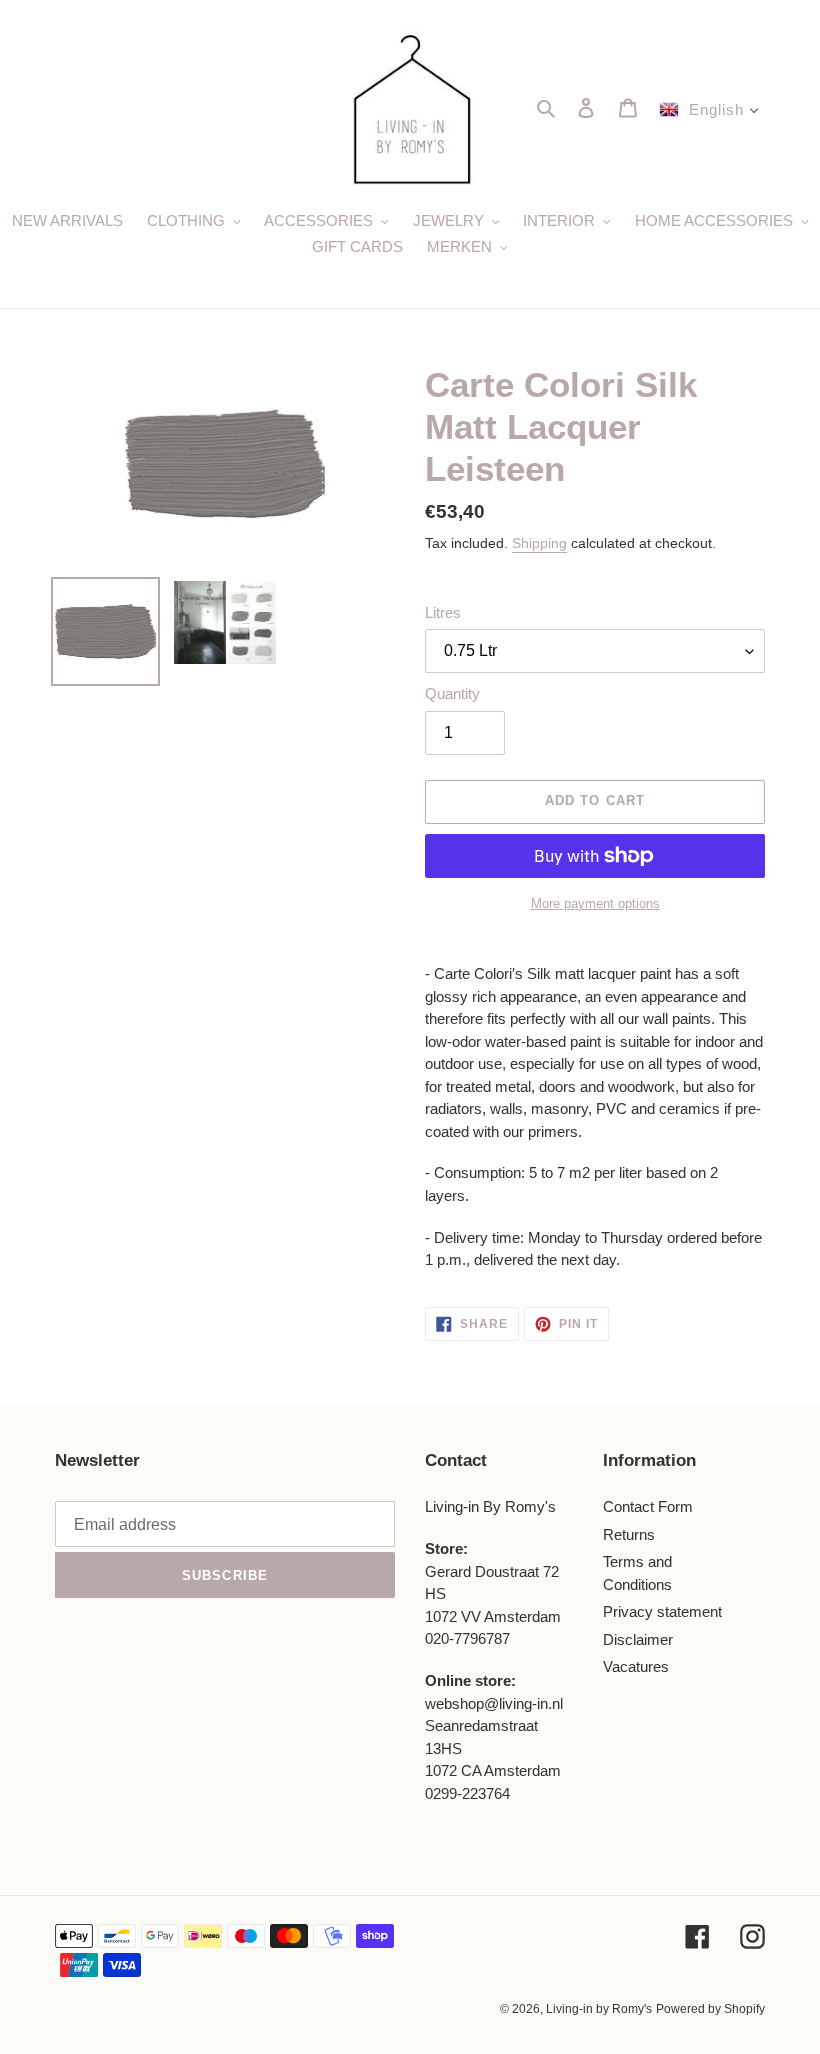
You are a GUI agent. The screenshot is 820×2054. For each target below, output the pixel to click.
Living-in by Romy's (599, 2009)
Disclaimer (638, 1639)
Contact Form (648, 1506)
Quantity (452, 693)
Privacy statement (662, 1611)
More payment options (595, 903)
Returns (629, 1534)
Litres (443, 612)
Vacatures (636, 1666)
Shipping (539, 543)
